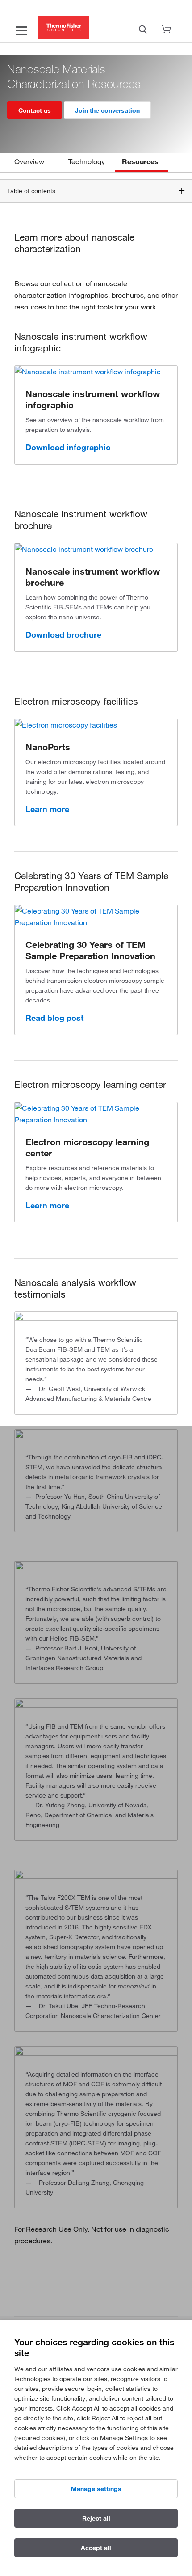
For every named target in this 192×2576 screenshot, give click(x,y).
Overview (29, 161)
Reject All (96, 2518)
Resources (140, 161)
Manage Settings (96, 2489)
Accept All (96, 2548)
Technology (87, 161)
